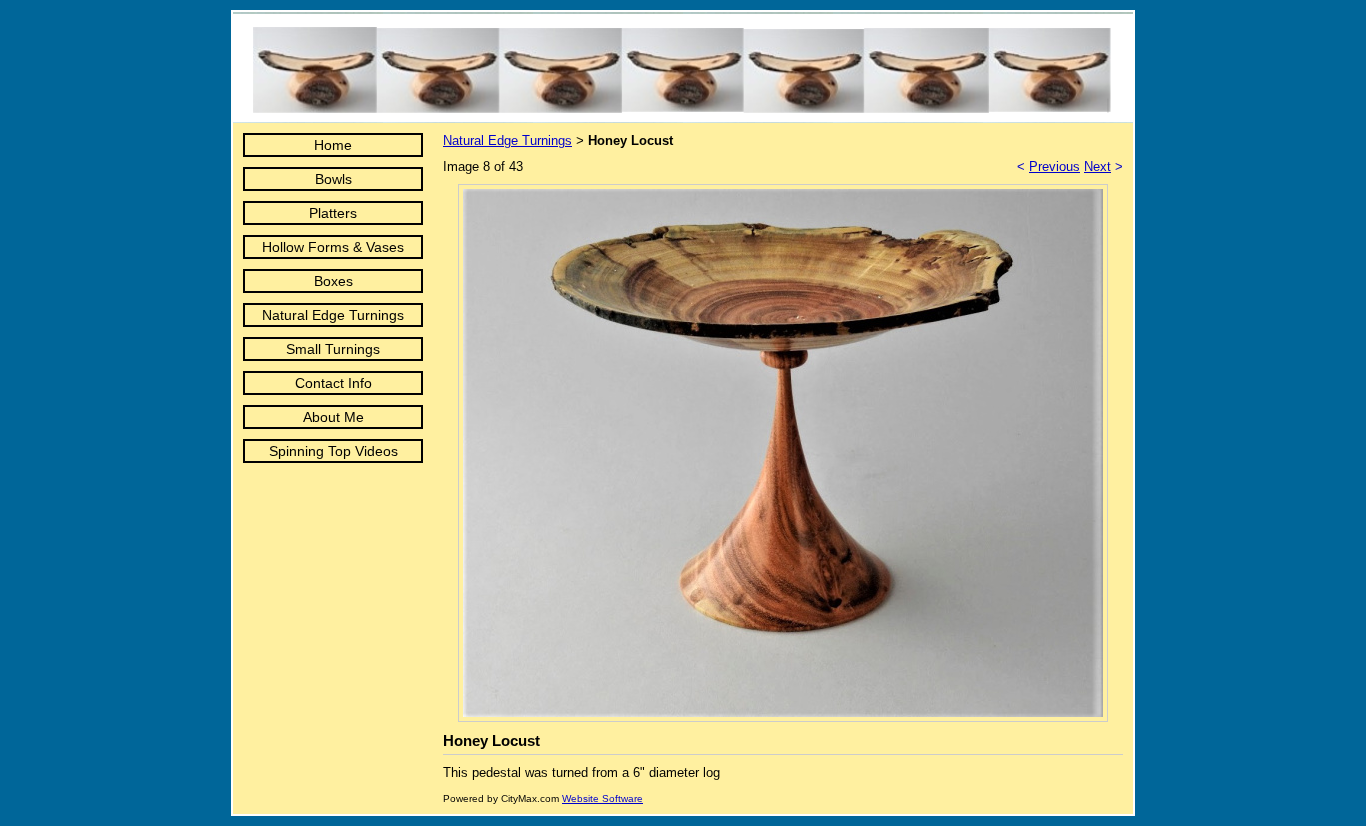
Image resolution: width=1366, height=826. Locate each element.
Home (333, 145)
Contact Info (333, 383)
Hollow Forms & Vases (333, 247)
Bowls (333, 179)
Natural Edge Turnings (333, 315)
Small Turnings (333, 349)
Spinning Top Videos (333, 451)
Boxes (333, 281)
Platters (333, 213)
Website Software (602, 798)
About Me (333, 417)
